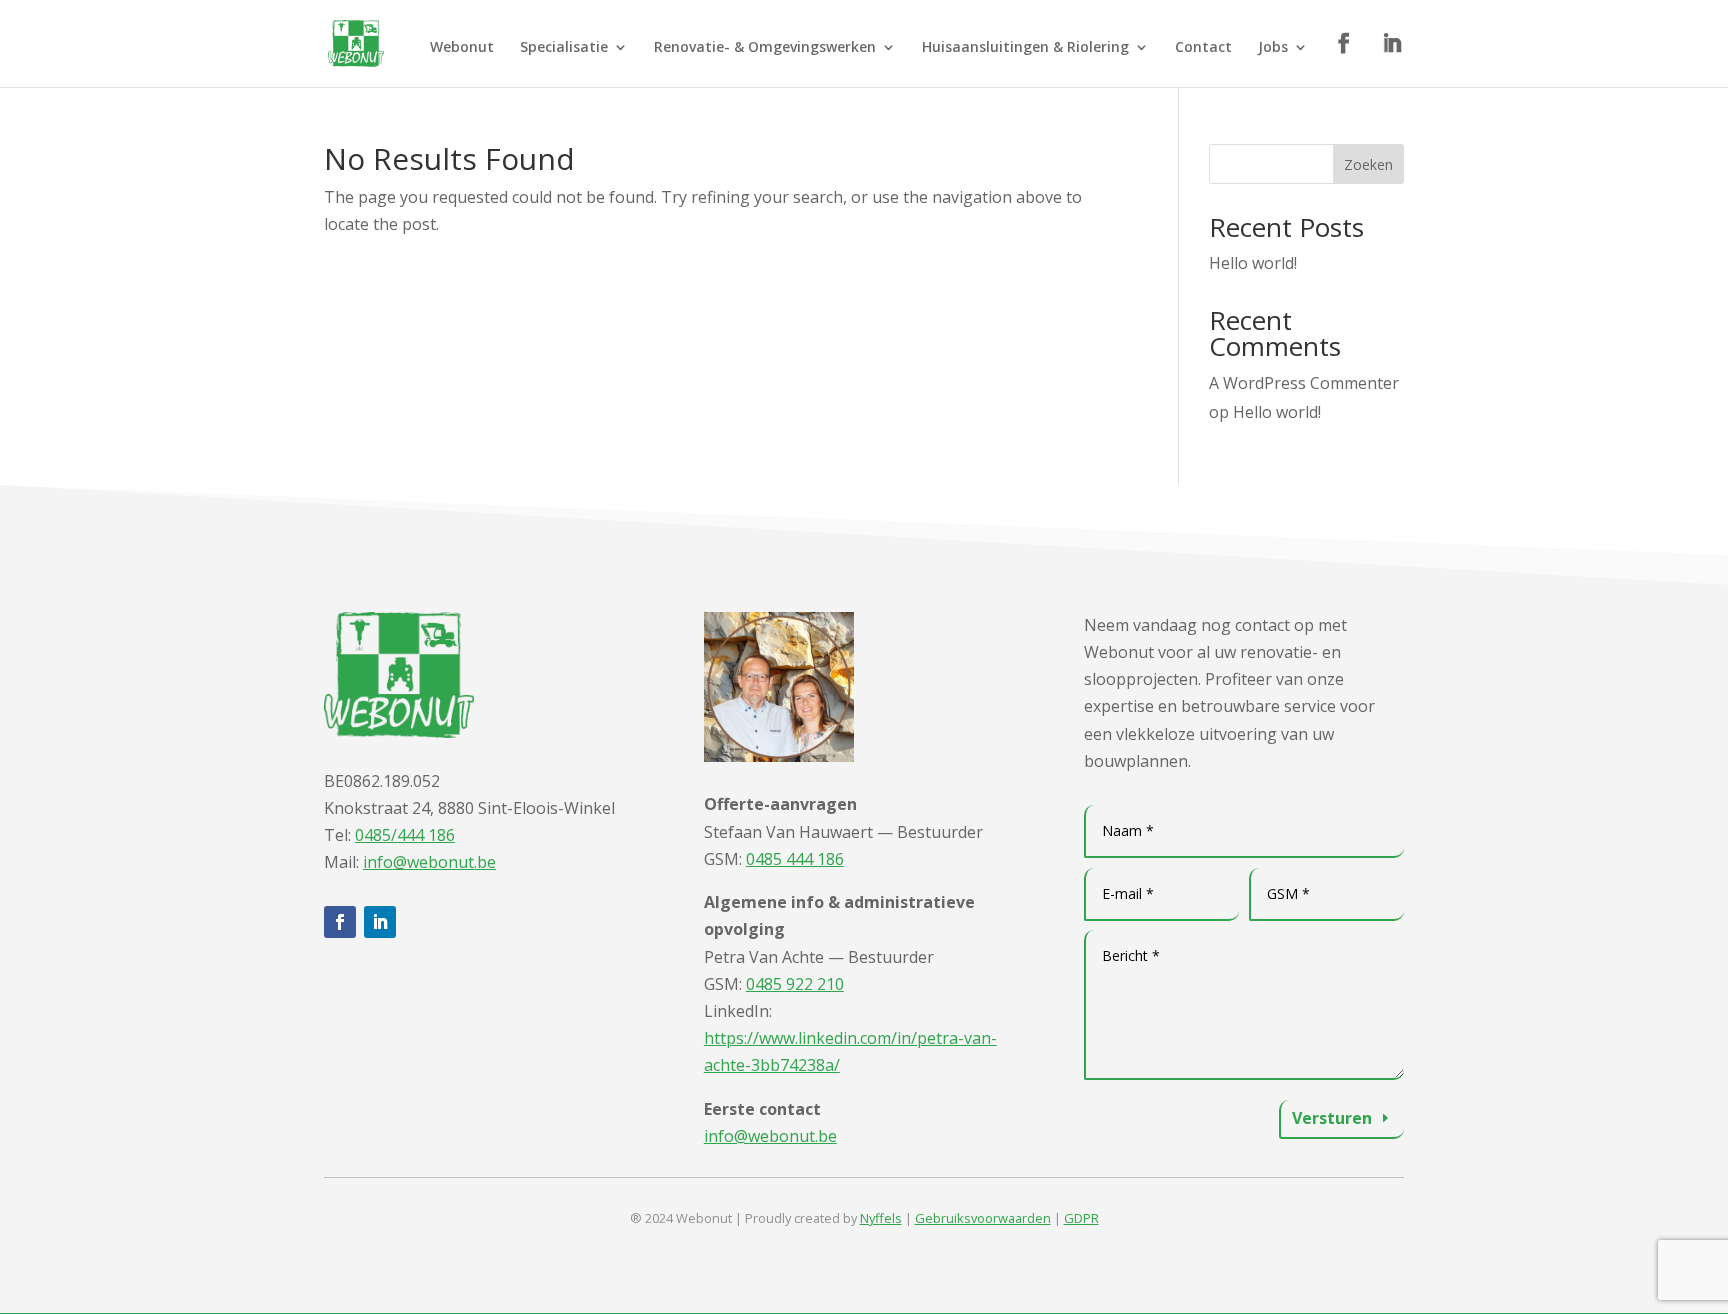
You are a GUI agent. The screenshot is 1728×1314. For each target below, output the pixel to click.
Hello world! (1253, 263)
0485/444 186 (405, 835)
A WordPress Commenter (1304, 383)
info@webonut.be (429, 862)
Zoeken (1368, 164)
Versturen (1332, 1118)
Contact (1203, 48)
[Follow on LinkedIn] (380, 922)
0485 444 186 (795, 859)
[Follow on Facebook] (340, 922)
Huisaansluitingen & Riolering (1025, 48)
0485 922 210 (795, 984)
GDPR (1081, 1218)
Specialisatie (564, 48)
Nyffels (881, 1218)
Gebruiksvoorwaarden (983, 1218)
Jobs (1273, 48)
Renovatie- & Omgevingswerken (765, 48)
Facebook (1345, 49)
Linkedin (1393, 49)
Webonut (462, 48)
